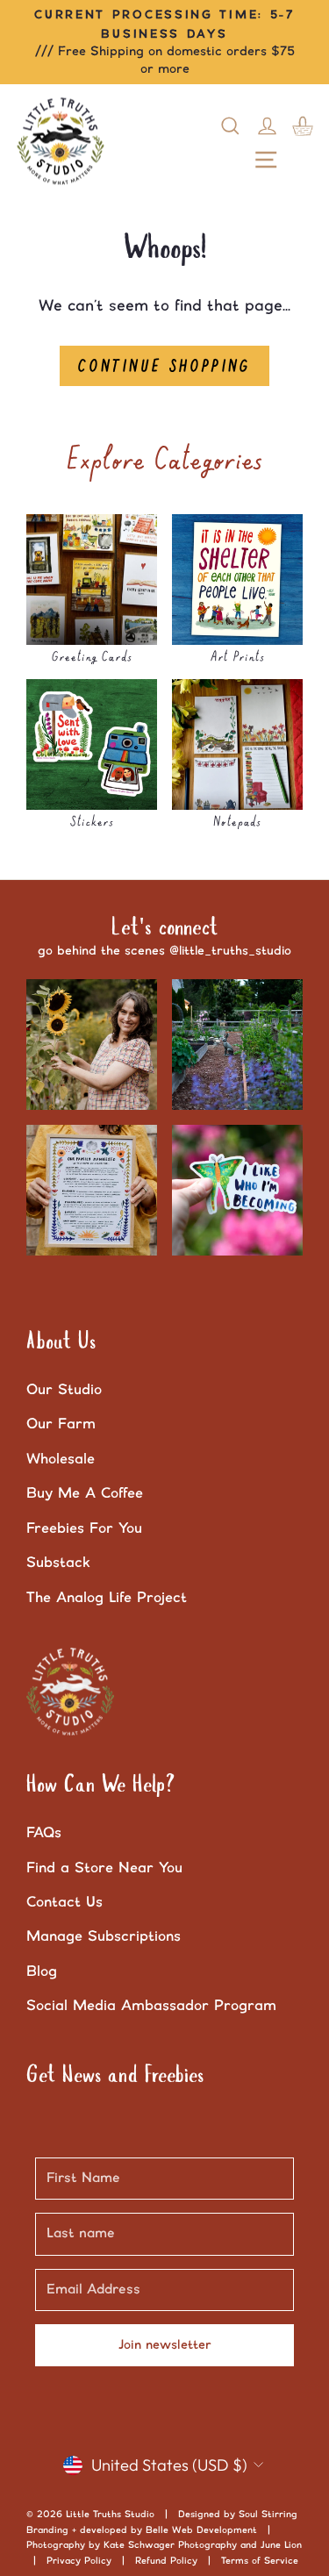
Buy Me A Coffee (85, 1493)
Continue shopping (164, 366)
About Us (61, 1342)
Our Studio (64, 1390)
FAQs (44, 1833)
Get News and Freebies (115, 2076)
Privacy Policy (79, 2561)
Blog (42, 1971)
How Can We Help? (101, 1785)
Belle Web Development (201, 2530)
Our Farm (61, 1424)
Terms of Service (260, 2561)
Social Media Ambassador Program (151, 2006)
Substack (58, 1563)
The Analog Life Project (107, 1598)
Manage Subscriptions (104, 1936)
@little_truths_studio (230, 951)
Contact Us (64, 1902)
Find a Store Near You (104, 1868)
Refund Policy (166, 2561)
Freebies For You (84, 1528)
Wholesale (61, 1459)
